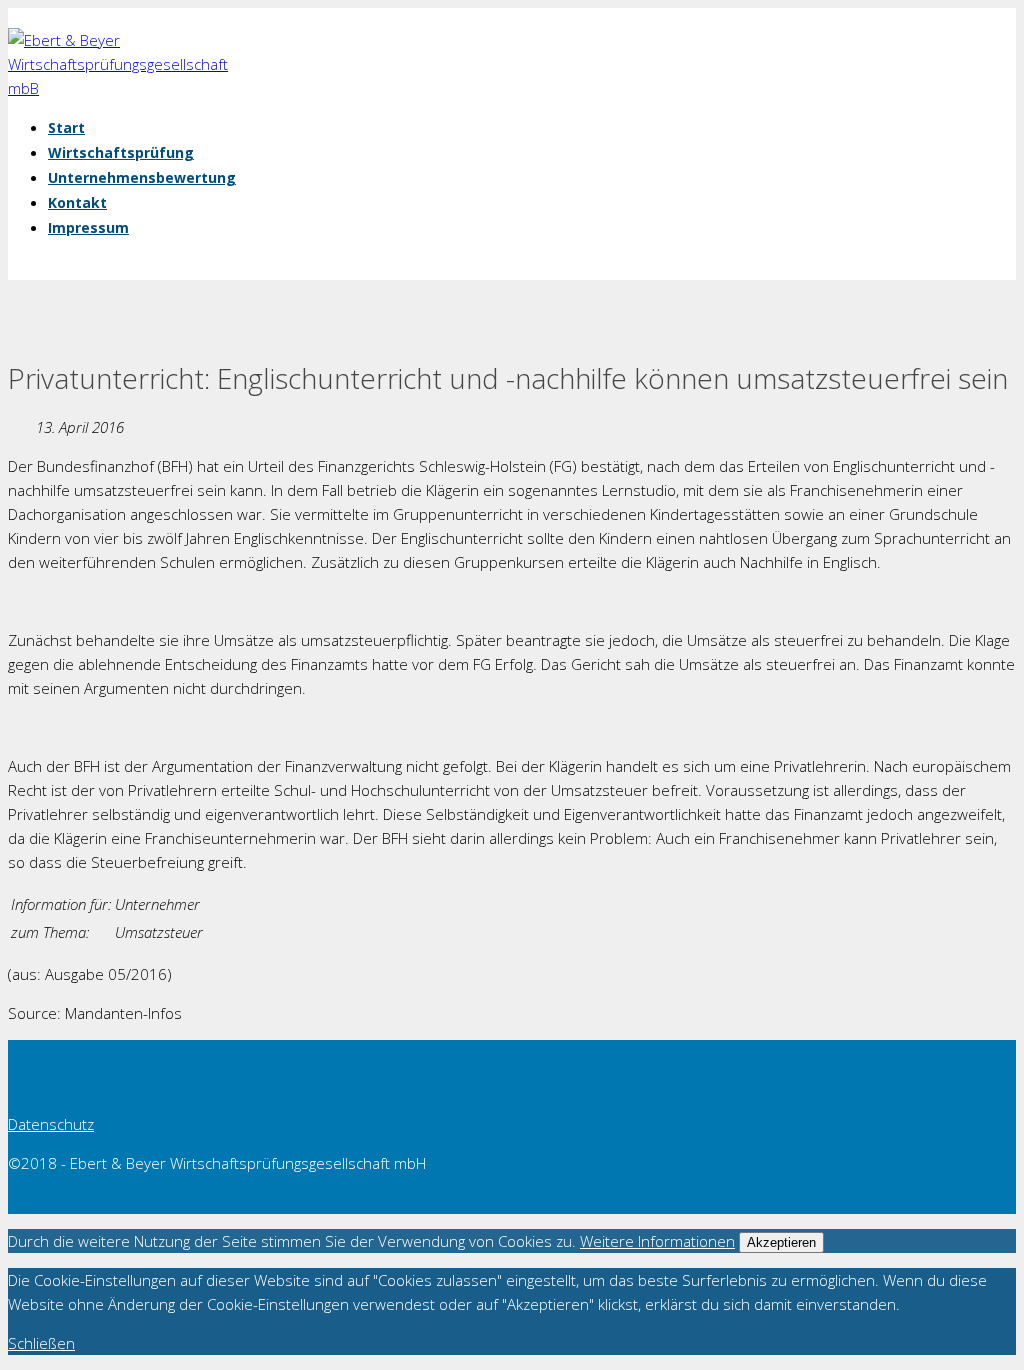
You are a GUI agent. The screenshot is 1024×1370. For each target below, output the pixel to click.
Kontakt (77, 202)
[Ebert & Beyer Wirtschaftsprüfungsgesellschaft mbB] (128, 88)
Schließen (41, 1343)
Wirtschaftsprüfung (121, 152)
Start (66, 127)
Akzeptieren (781, 1242)
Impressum (88, 227)
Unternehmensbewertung (142, 177)
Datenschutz (51, 1124)
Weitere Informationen (657, 1241)
